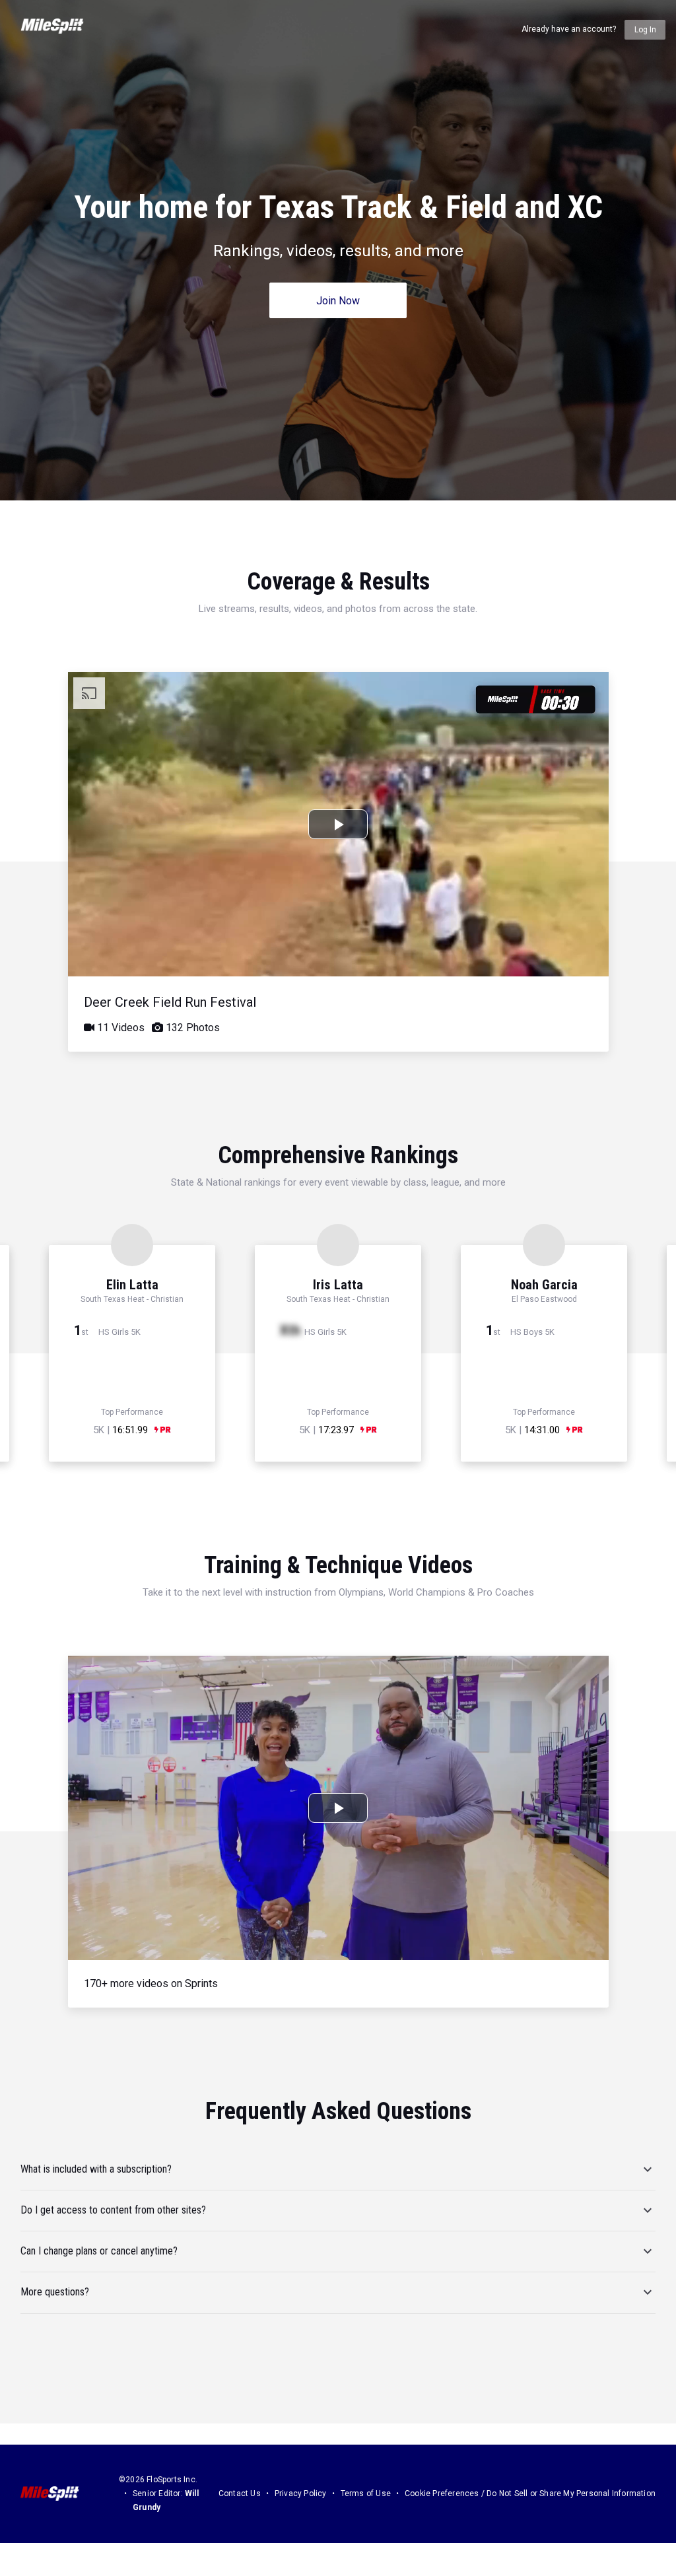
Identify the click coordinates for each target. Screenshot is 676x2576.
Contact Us (240, 2493)
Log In (645, 30)
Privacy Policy (301, 2493)
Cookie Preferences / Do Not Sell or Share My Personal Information (530, 2493)
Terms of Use (366, 2493)
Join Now (338, 301)
